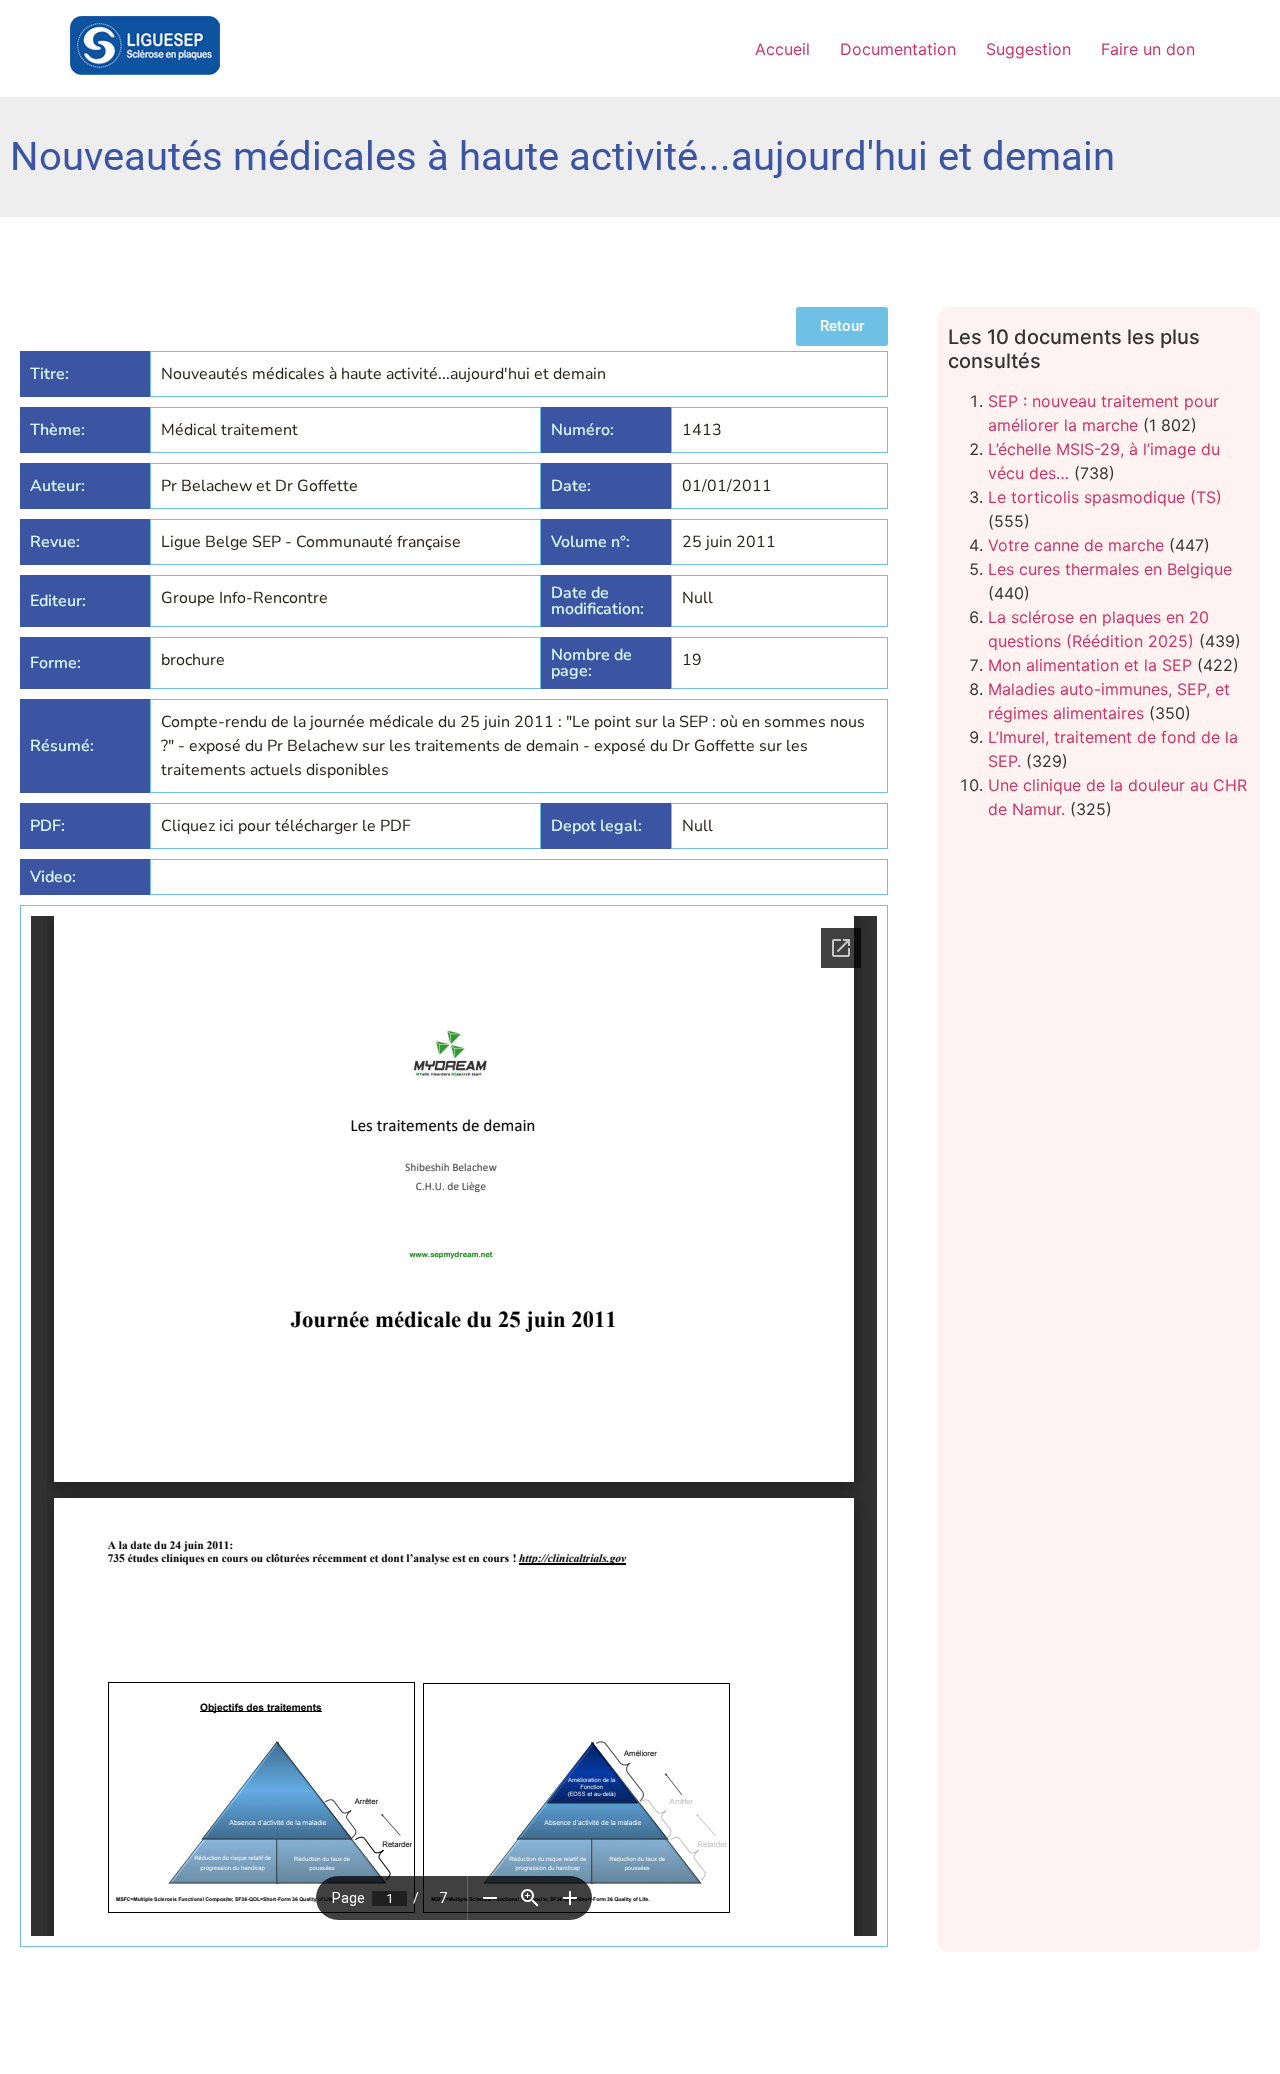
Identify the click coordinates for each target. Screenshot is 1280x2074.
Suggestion (1028, 49)
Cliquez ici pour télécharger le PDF (286, 826)
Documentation (898, 49)
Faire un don (1148, 49)
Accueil (782, 49)
